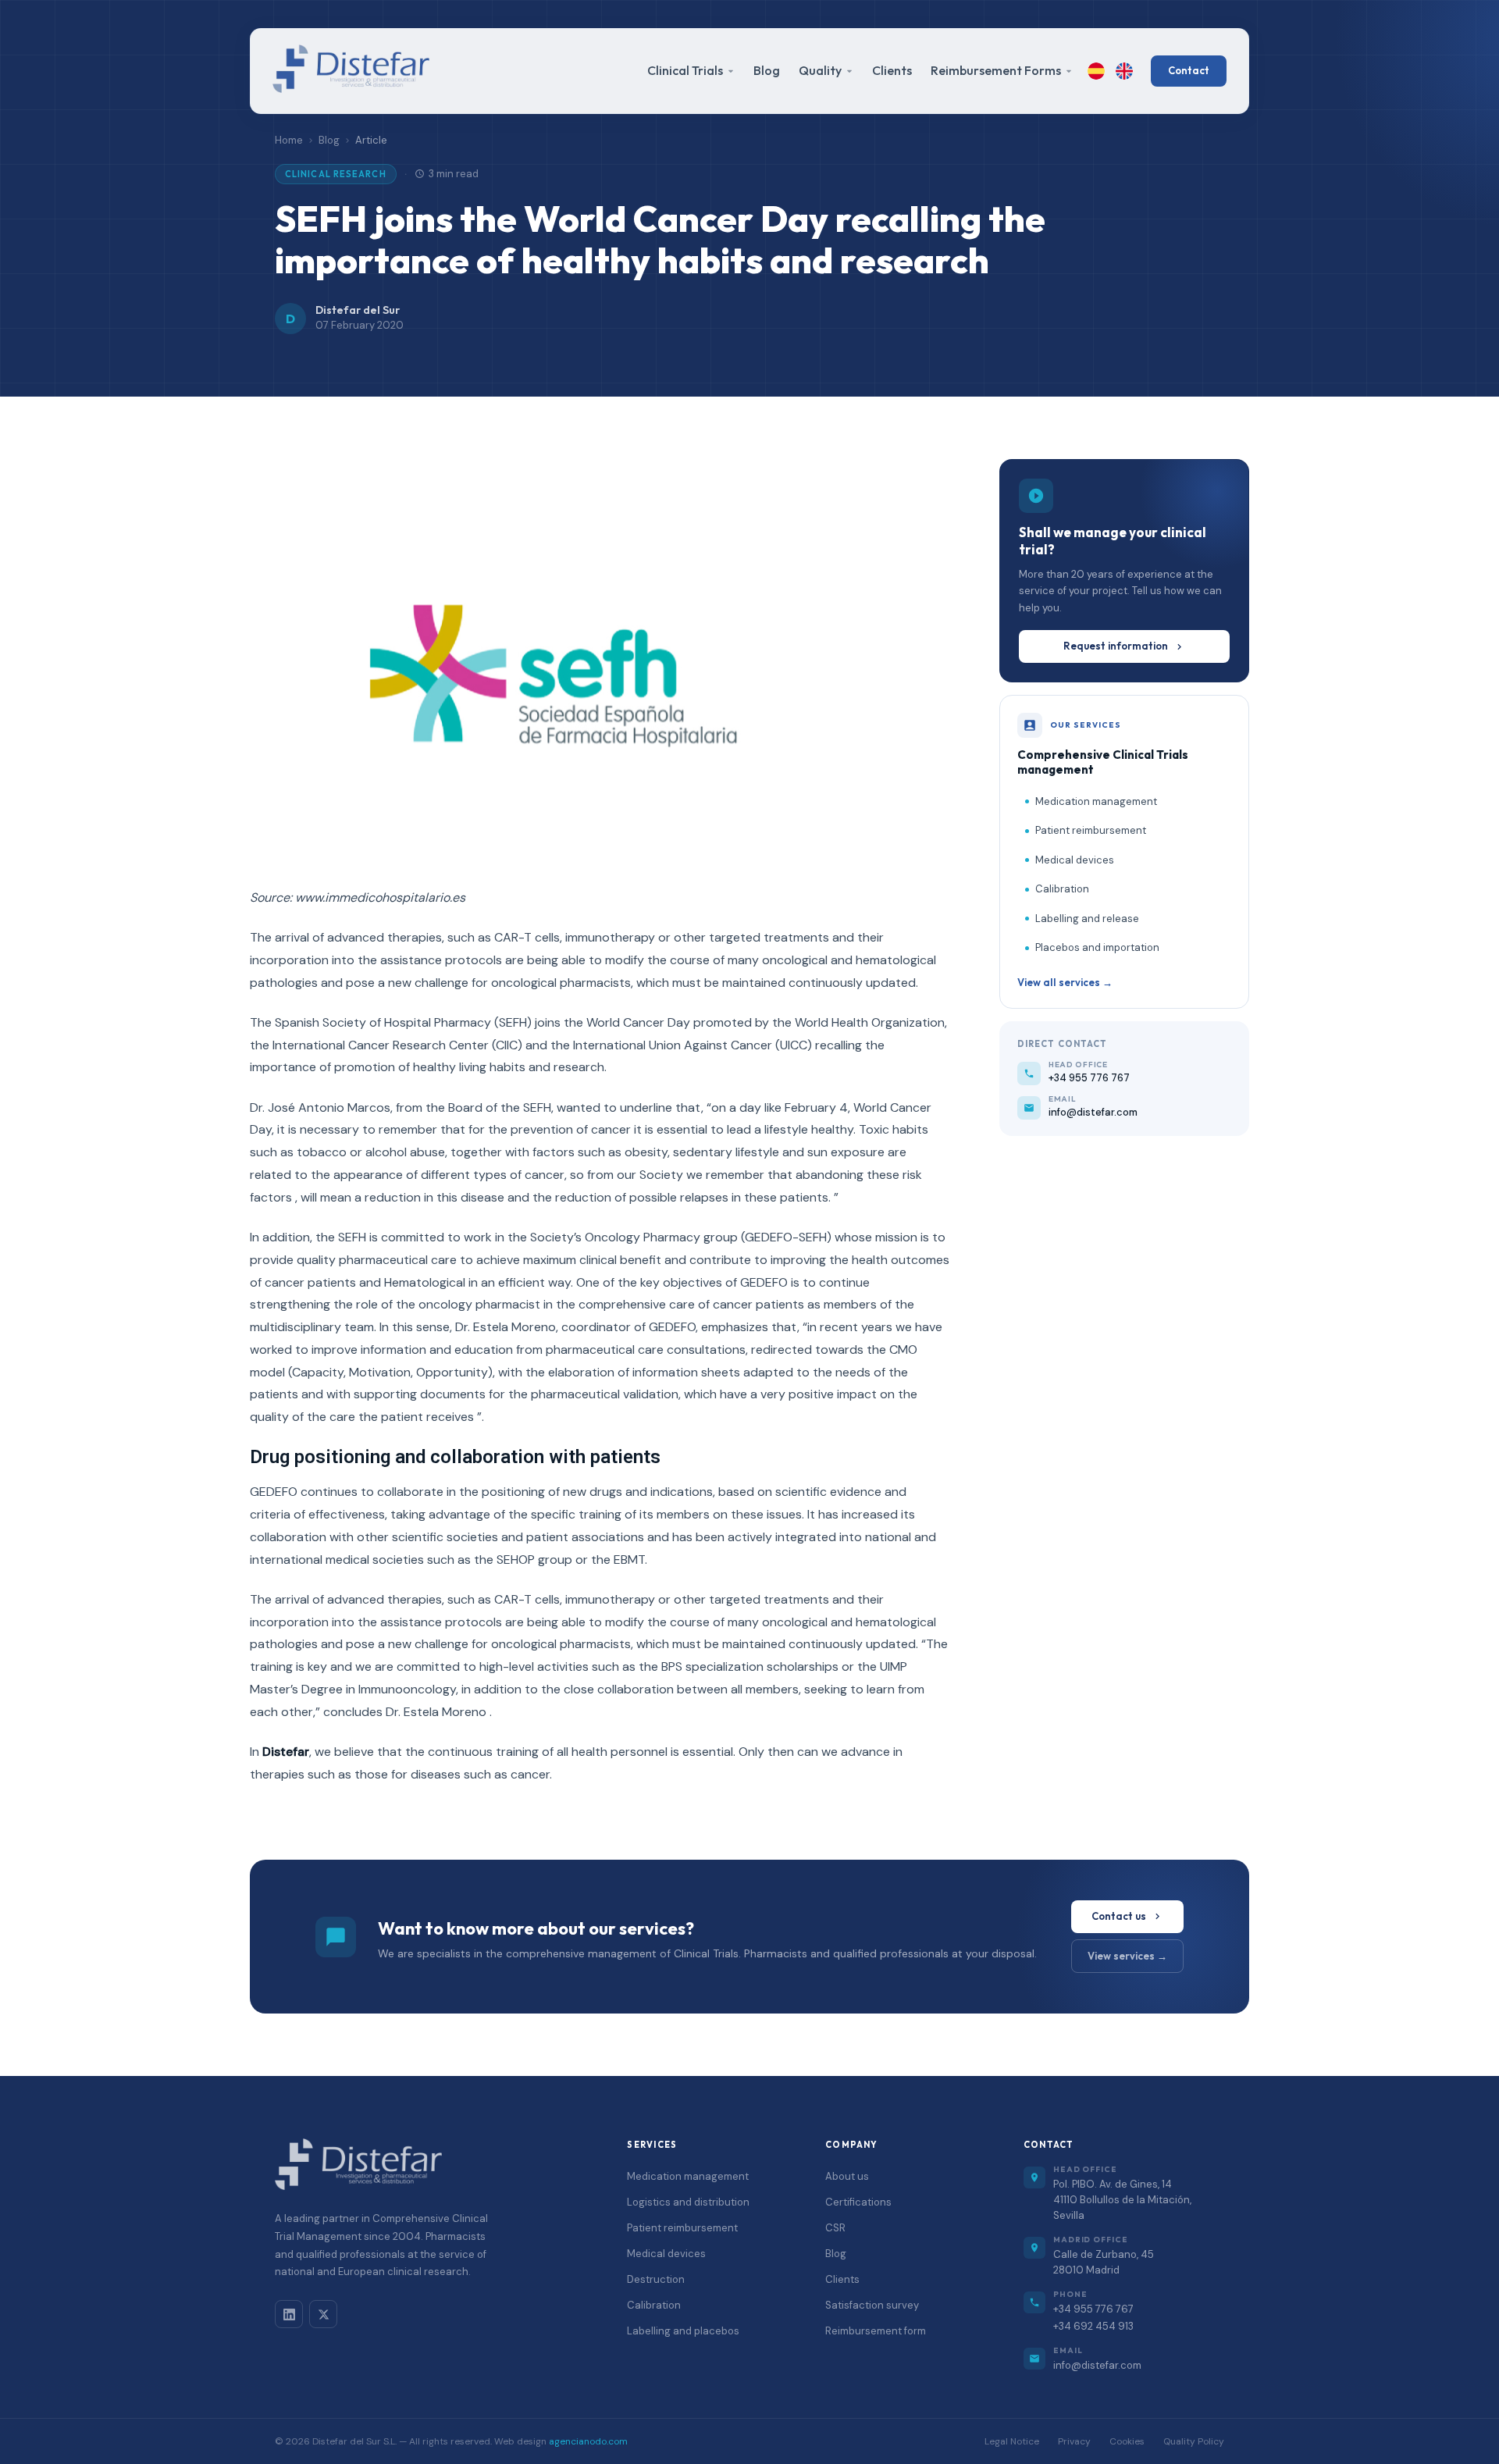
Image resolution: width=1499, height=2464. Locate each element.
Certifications (858, 2202)
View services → (1127, 1956)
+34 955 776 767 (1093, 2309)
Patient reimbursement (1091, 830)
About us (847, 2176)
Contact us (1119, 1916)
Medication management (1096, 801)
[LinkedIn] (289, 2314)
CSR (835, 2228)
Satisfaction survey (872, 2305)
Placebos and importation (1097, 947)
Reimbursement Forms (996, 70)
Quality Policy (1194, 2441)
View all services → (1065, 982)
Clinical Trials (685, 70)
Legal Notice (1012, 2441)
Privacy (1074, 2441)
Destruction (656, 2279)
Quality (820, 70)
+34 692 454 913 (1093, 2326)
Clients (892, 70)
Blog (767, 70)
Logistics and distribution (688, 2202)
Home (289, 140)
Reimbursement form (876, 2331)
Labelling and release (1087, 919)
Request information (1116, 646)
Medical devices (1075, 860)
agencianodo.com (588, 2441)
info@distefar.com (1097, 2365)
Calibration (1062, 889)
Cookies (1127, 2441)
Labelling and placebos (683, 2331)
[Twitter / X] (323, 2314)
